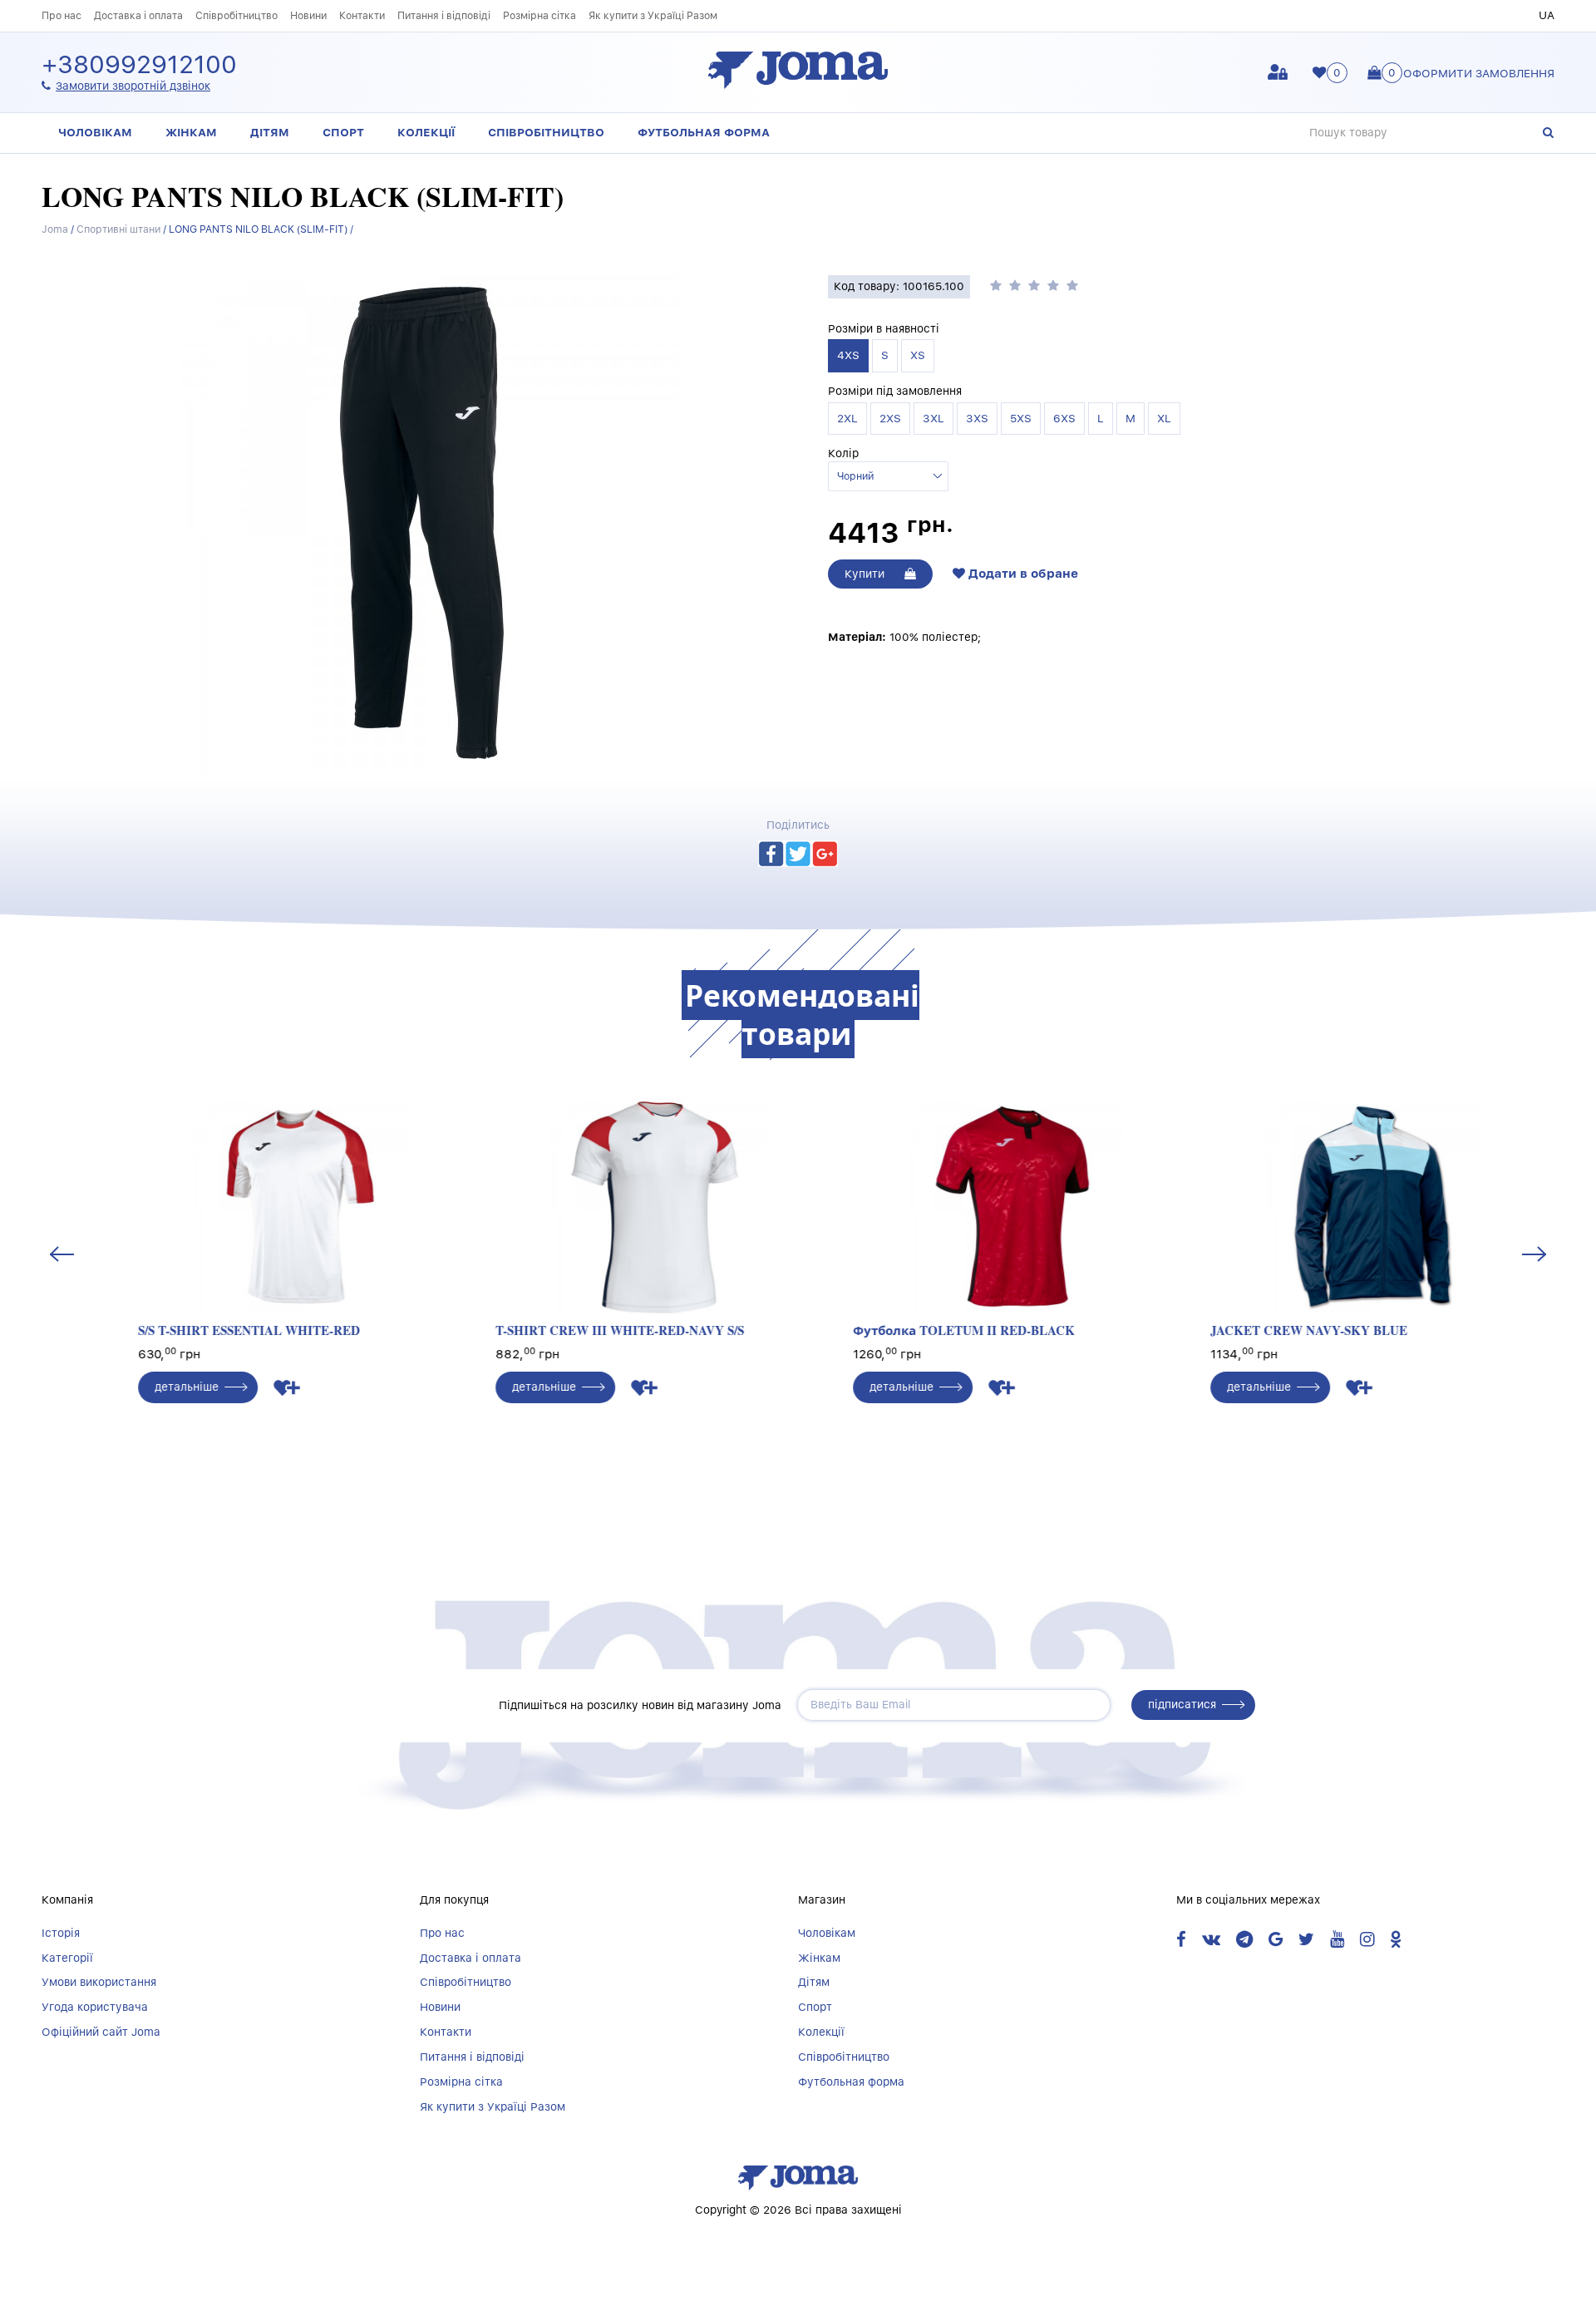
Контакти (362, 15)
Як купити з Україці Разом (653, 15)
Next (1534, 1254)
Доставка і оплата (138, 15)
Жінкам (191, 132)
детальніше (148, 1387)
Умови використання (99, 1982)
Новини (308, 15)
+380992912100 (139, 65)
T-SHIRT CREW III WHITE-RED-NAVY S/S (581, 1330)
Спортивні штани (118, 229)
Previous (62, 1254)
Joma (55, 229)
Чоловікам (95, 132)
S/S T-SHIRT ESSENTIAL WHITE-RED (211, 1330)
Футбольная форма (704, 132)
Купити (866, 574)
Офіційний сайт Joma (101, 2032)
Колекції (426, 132)
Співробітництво (236, 15)
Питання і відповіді (444, 15)
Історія (61, 1933)
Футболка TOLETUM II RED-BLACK (926, 1330)
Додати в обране (1022, 574)
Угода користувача (95, 2007)
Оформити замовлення (1479, 73)
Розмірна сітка (539, 15)
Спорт (343, 132)
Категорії (67, 1958)
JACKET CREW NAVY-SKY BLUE (1271, 1330)
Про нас (62, 15)
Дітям (270, 132)
